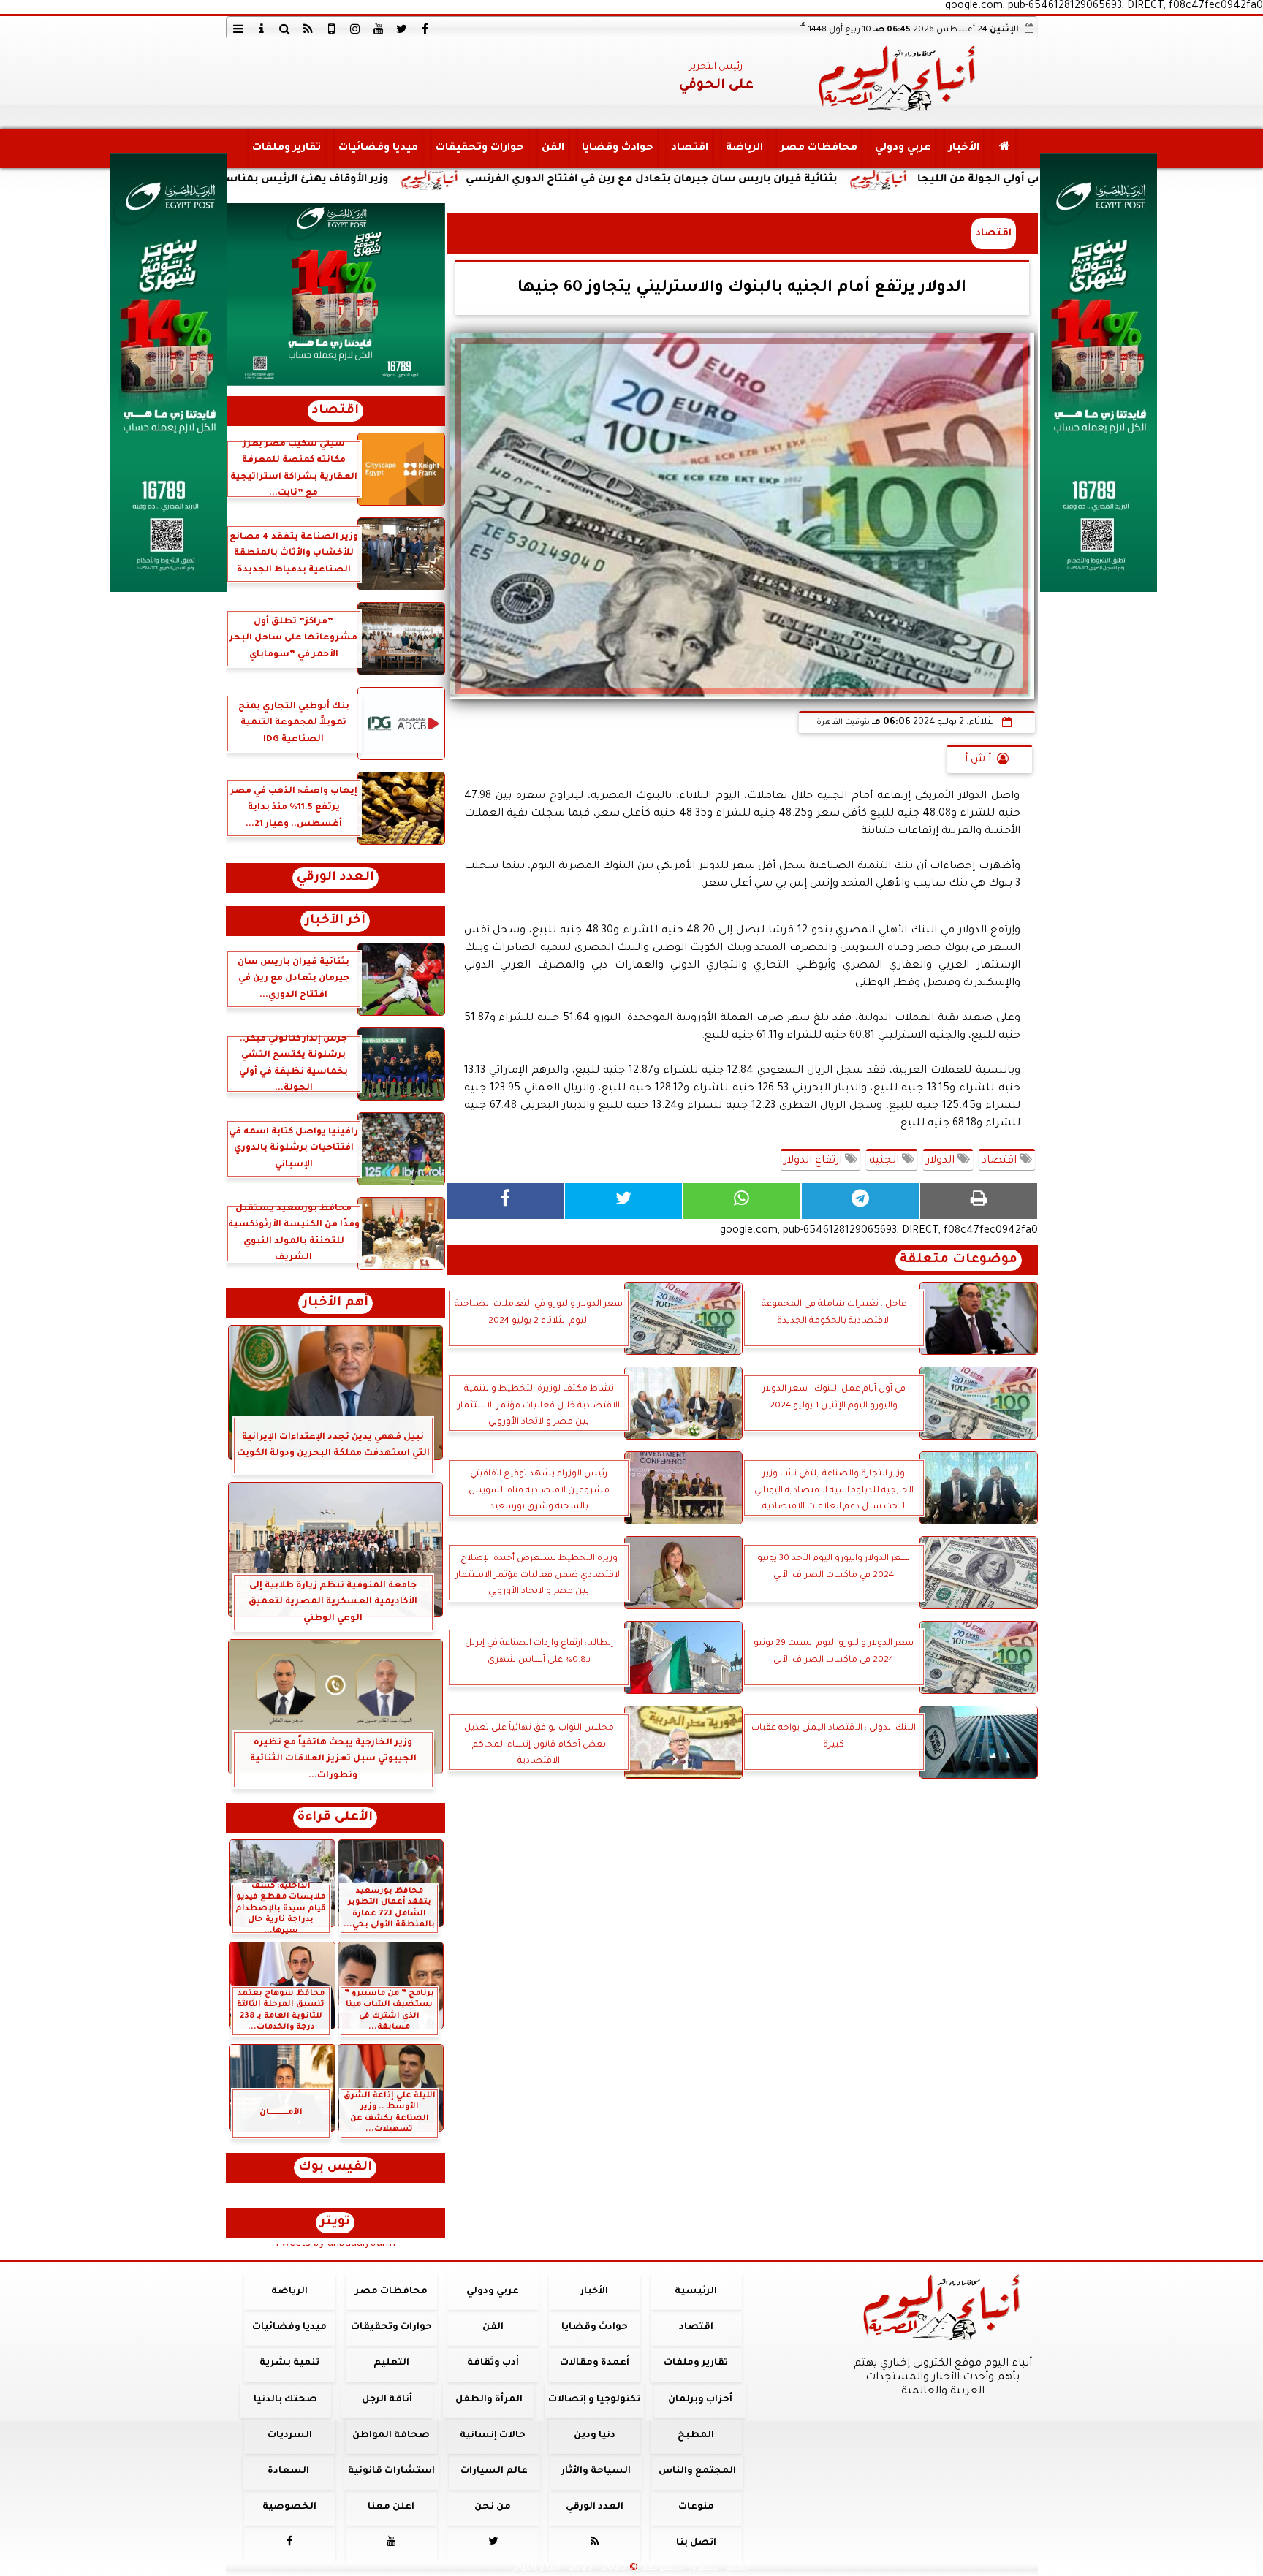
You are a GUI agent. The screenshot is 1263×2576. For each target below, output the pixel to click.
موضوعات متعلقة (959, 1260)
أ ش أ (978, 760)
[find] (285, 29)
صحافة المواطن (391, 2436)
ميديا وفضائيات (378, 148)
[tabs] (238, 29)
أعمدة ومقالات (594, 2363)
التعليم (391, 2363)
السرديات (289, 2436)
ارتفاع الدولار (814, 1161)
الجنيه (885, 1161)
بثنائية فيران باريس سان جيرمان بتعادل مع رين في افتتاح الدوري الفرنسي (797, 180)
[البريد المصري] (335, 295)
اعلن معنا (391, 2507)
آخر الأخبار (335, 921)
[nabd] (332, 29)
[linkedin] (355, 29)
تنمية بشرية (289, 2363)
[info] (262, 29)
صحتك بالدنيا (285, 2400)
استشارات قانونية (391, 2471)
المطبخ (696, 2436)
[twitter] (402, 29)
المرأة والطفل (488, 2400)
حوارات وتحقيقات (479, 148)
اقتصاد (689, 148)
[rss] (308, 29)
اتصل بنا (695, 2543)
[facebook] (425, 29)
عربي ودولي (902, 148)
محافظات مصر (818, 148)
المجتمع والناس (697, 2471)
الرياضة (744, 148)
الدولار (942, 1161)
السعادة (288, 2471)
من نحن (493, 2507)
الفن (552, 148)
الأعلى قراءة (335, 1818)
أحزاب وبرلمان (699, 2400)
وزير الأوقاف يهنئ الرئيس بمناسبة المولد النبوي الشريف (391, 180)
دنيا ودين (594, 2436)
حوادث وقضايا (617, 148)
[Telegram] (860, 1201)
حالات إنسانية (493, 2436)
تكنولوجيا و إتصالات (594, 2400)
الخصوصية (289, 2507)
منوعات (695, 2507)
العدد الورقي (335, 878)
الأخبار (963, 148)
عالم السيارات (494, 2471)
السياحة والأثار (595, 2471)
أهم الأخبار (335, 1303)
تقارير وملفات (286, 148)
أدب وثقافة (492, 2363)
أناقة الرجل (387, 2400)
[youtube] (379, 29)
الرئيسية (696, 2292)
